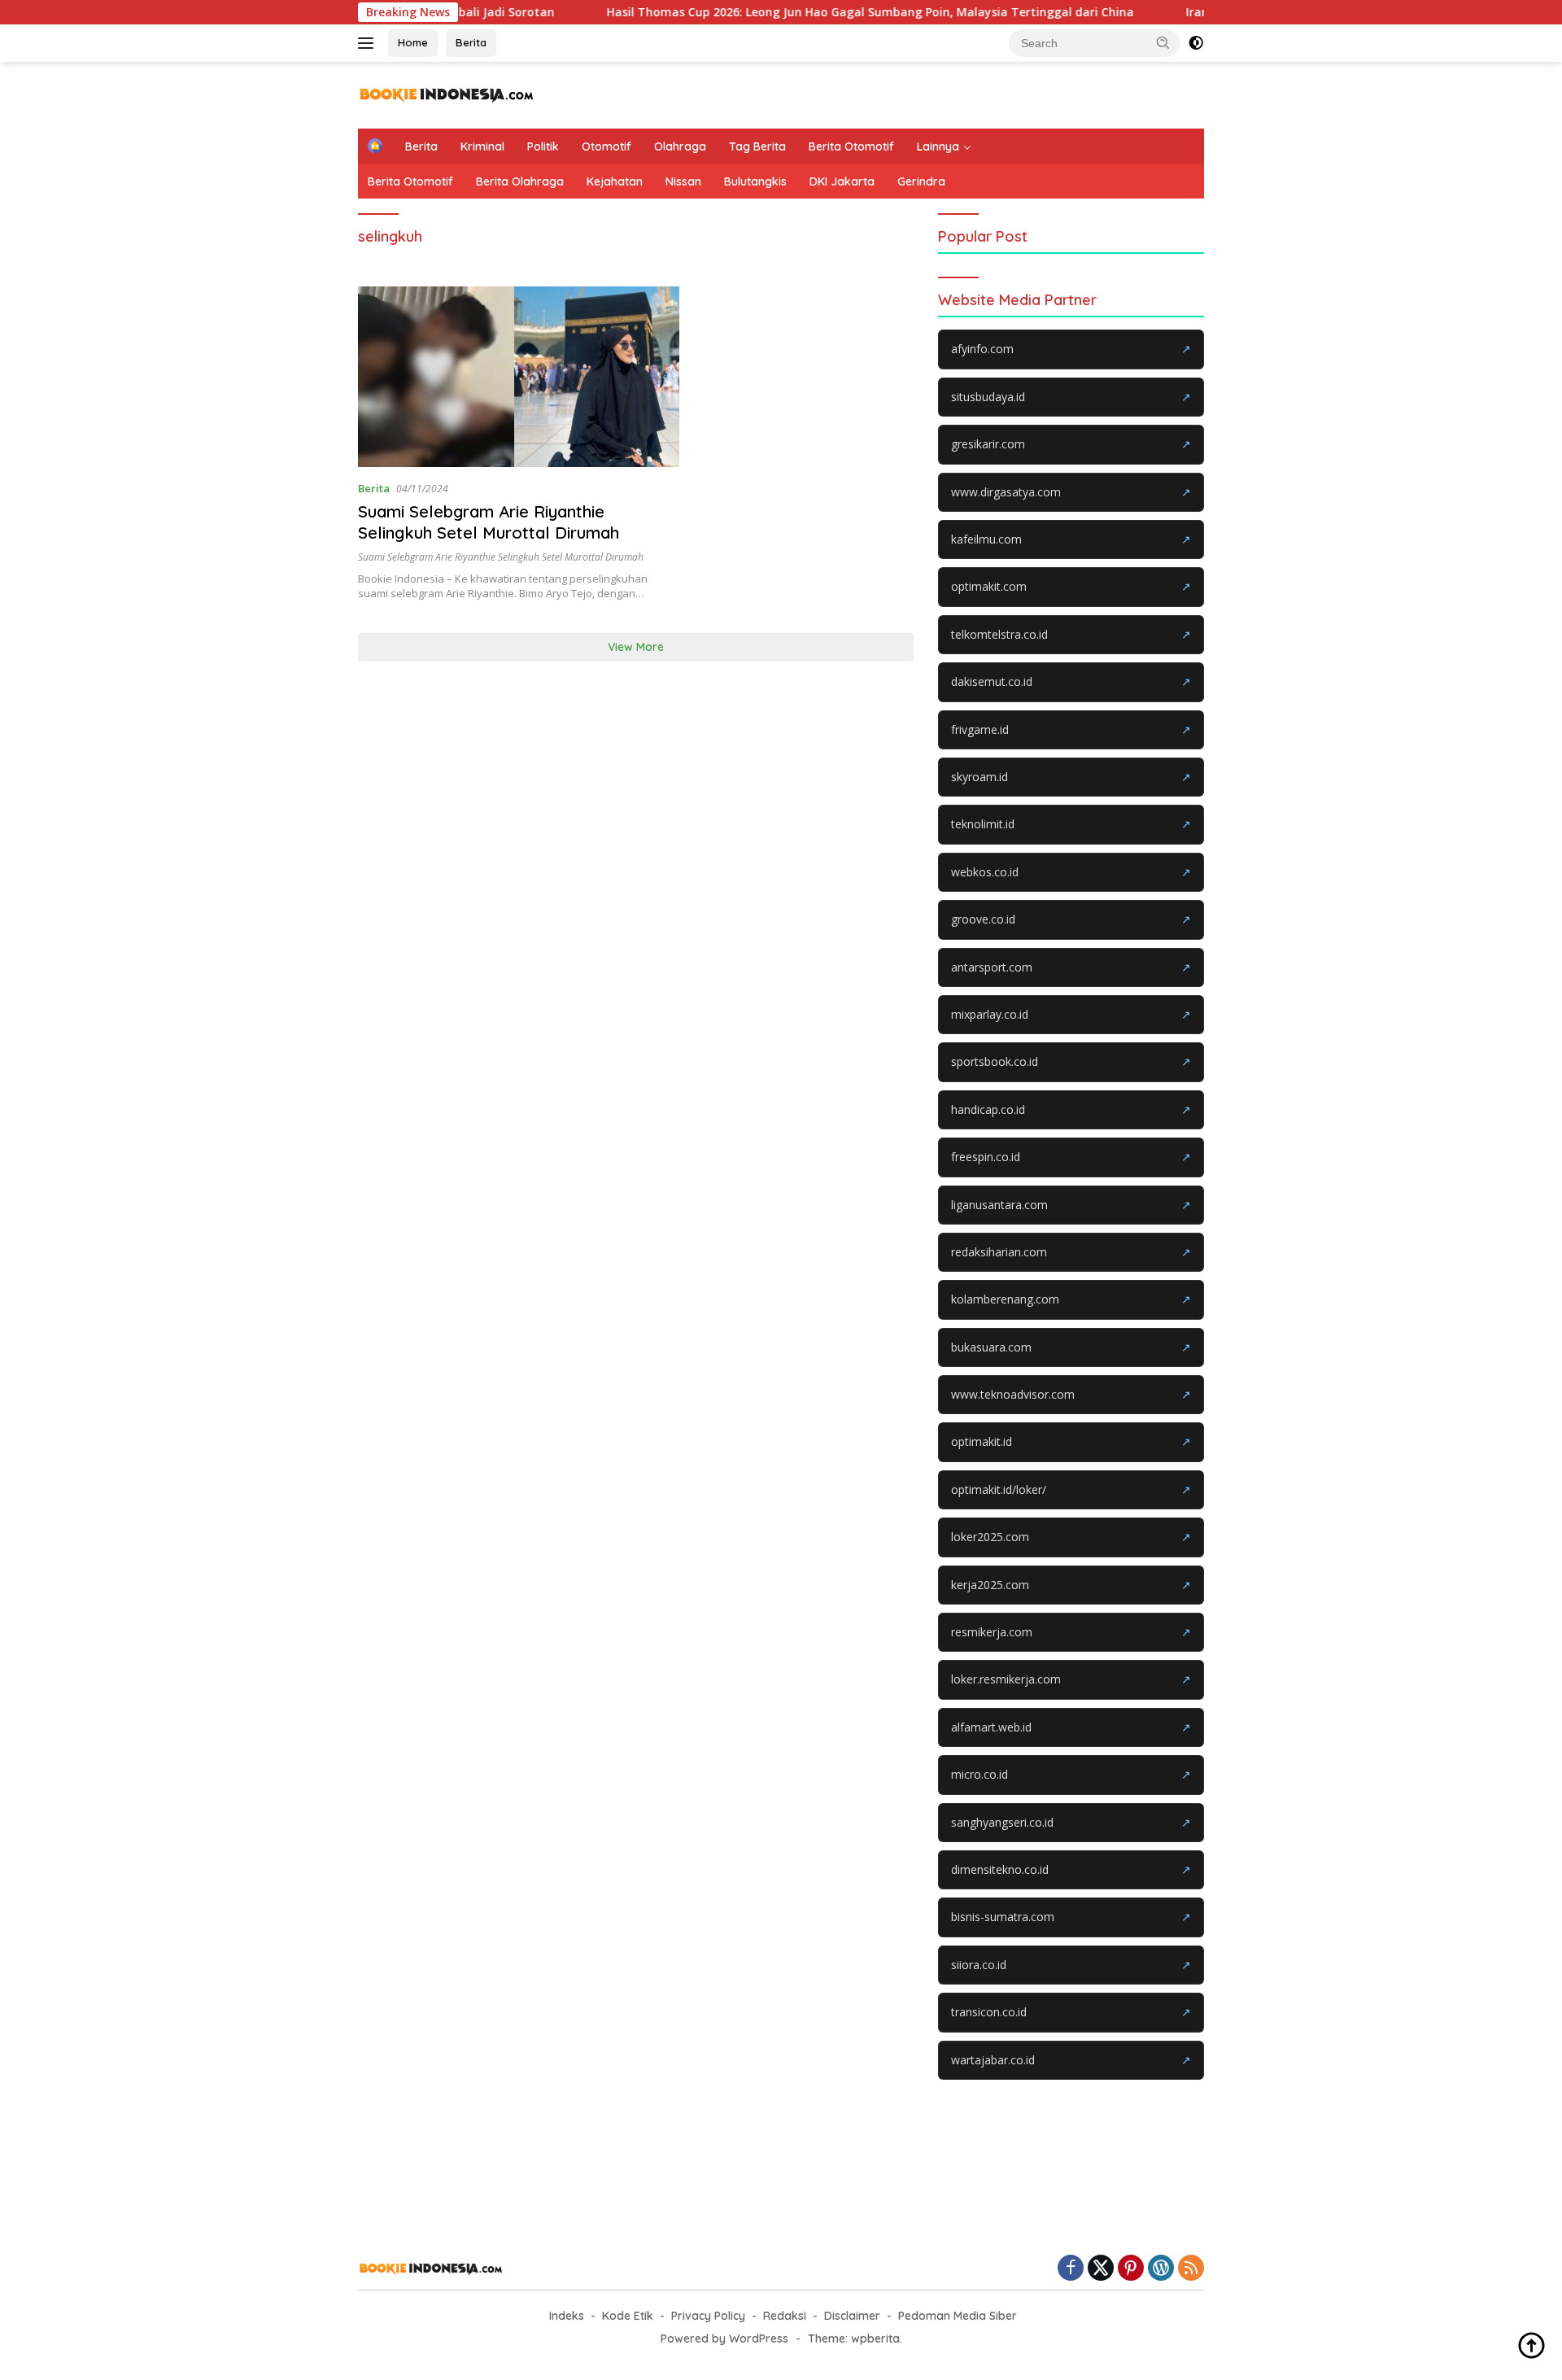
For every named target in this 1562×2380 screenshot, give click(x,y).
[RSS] (1191, 2269)
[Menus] (369, 43)
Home (413, 42)
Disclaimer (852, 2316)
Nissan (683, 181)
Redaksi (785, 2316)
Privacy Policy (708, 2316)
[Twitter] (1101, 2269)
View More (636, 647)
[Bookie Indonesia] (447, 94)
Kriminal (482, 146)
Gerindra (921, 181)
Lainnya (938, 146)
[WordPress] (1161, 2269)
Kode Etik (628, 2316)
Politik (543, 146)
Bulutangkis (755, 181)
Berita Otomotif (851, 146)
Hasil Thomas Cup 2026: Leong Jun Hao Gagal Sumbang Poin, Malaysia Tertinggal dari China (806, 12)
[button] (1163, 42)
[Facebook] (1071, 2269)
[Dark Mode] (1196, 43)
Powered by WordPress (724, 2339)
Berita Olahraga (520, 181)
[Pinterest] (1131, 2269)
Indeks (567, 2316)
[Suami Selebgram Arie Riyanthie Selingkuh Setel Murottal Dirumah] (519, 377)
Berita (471, 42)
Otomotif (606, 146)
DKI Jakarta (842, 181)
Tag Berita (757, 146)
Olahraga (680, 146)
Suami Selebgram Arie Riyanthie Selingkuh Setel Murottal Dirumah (489, 522)
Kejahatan (615, 181)
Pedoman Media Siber (958, 2316)
